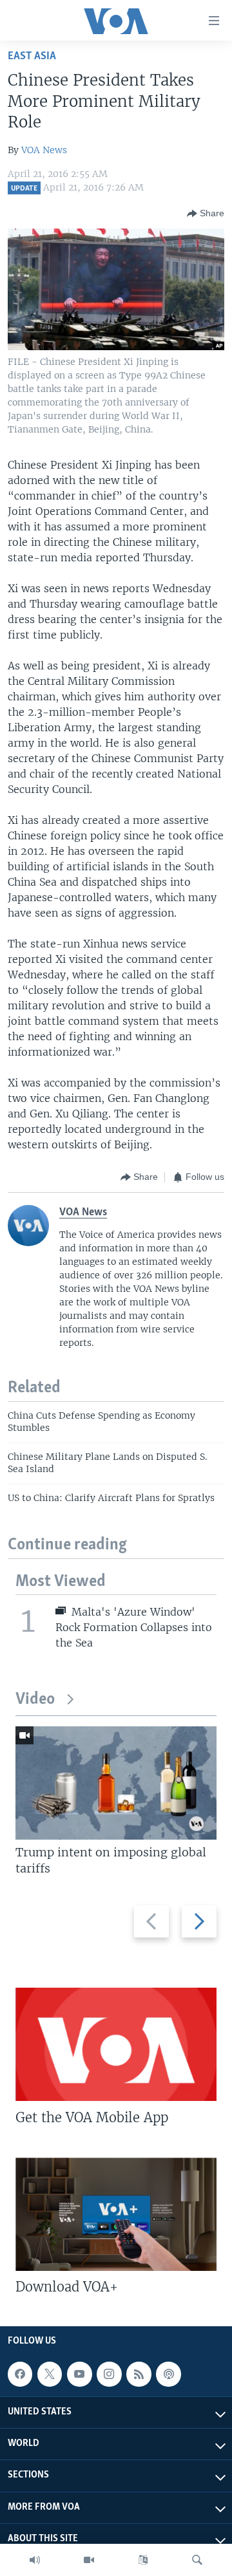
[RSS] (139, 2374)
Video (35, 1700)
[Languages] (143, 2560)
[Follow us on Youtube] (79, 2374)
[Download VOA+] (116, 2214)
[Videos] (89, 2560)
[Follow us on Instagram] (109, 2374)
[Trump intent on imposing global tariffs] (116, 1783)
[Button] (206, 214)
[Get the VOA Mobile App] (116, 2044)
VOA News (44, 150)
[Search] (197, 2560)
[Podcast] (168, 2374)
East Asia (32, 56)
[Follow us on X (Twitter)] (50, 2374)
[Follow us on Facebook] (20, 2374)
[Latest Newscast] (35, 2560)
